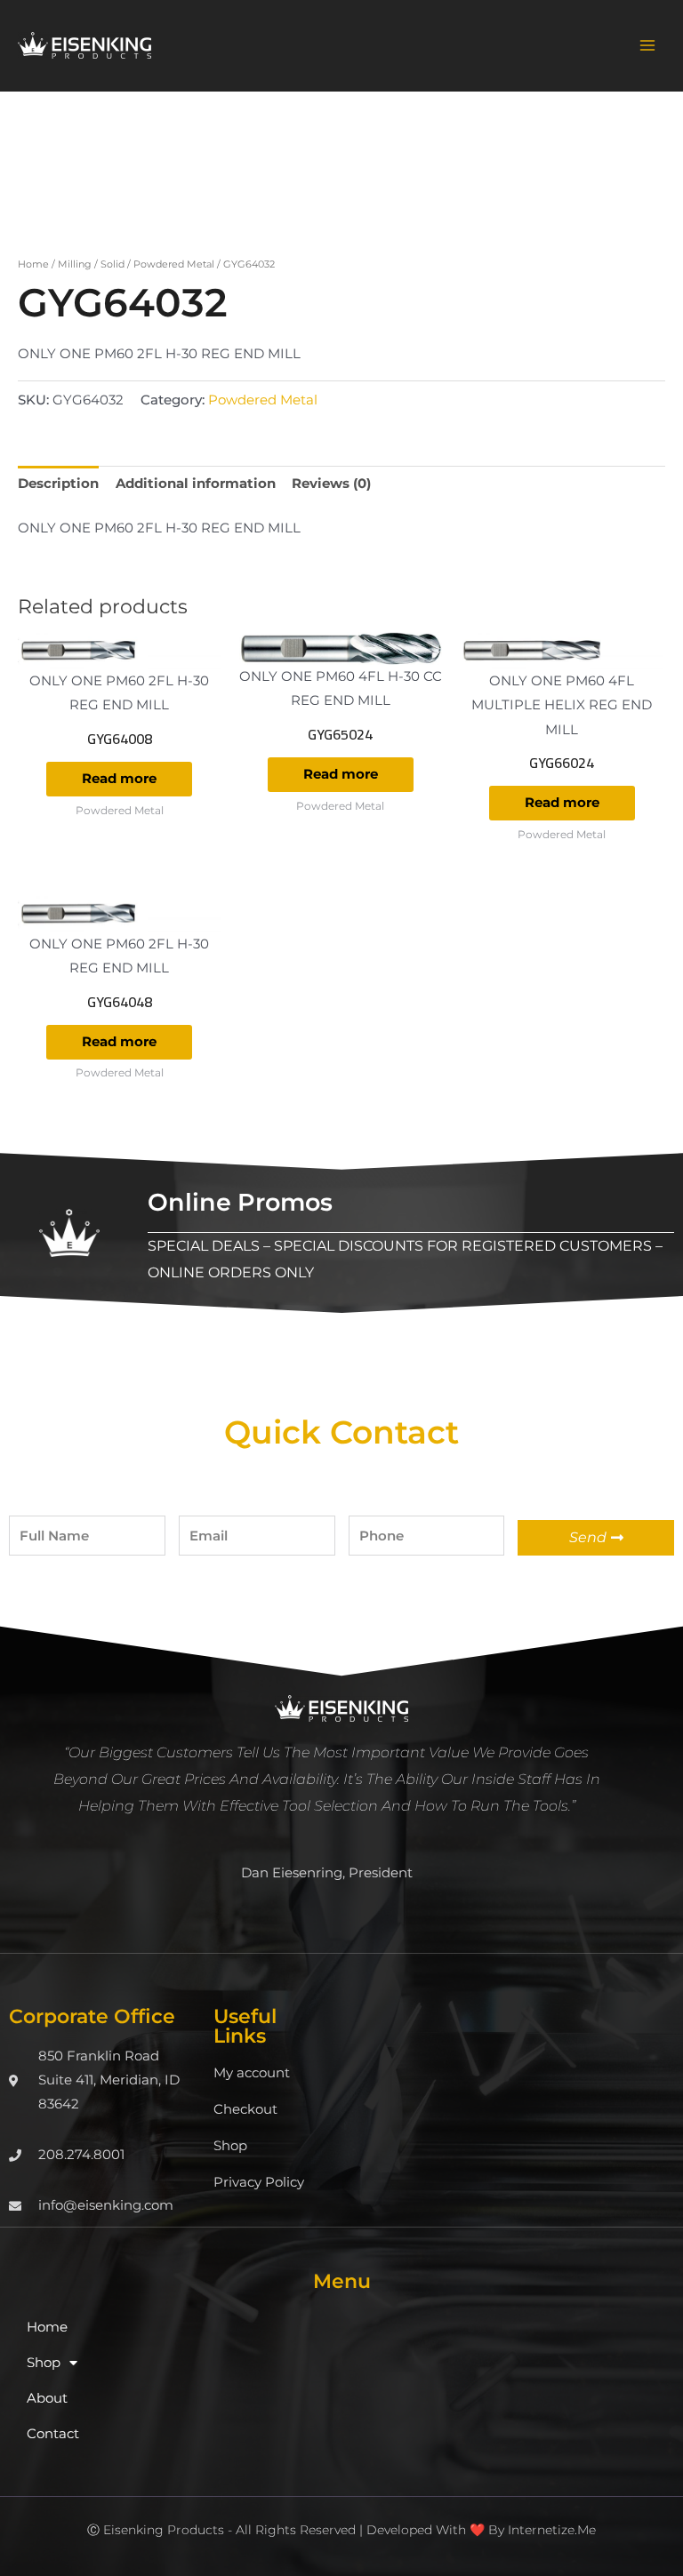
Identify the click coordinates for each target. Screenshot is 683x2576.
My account (252, 2073)
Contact (53, 2434)
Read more (119, 779)
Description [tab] (58, 484)
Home (33, 264)
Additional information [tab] (196, 484)
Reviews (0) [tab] (331, 484)
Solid (112, 264)
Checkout (245, 2109)
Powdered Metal (174, 264)
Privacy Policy (259, 2182)
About (47, 2398)
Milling (75, 264)
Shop (230, 2146)
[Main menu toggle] (647, 45)
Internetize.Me (552, 2530)
